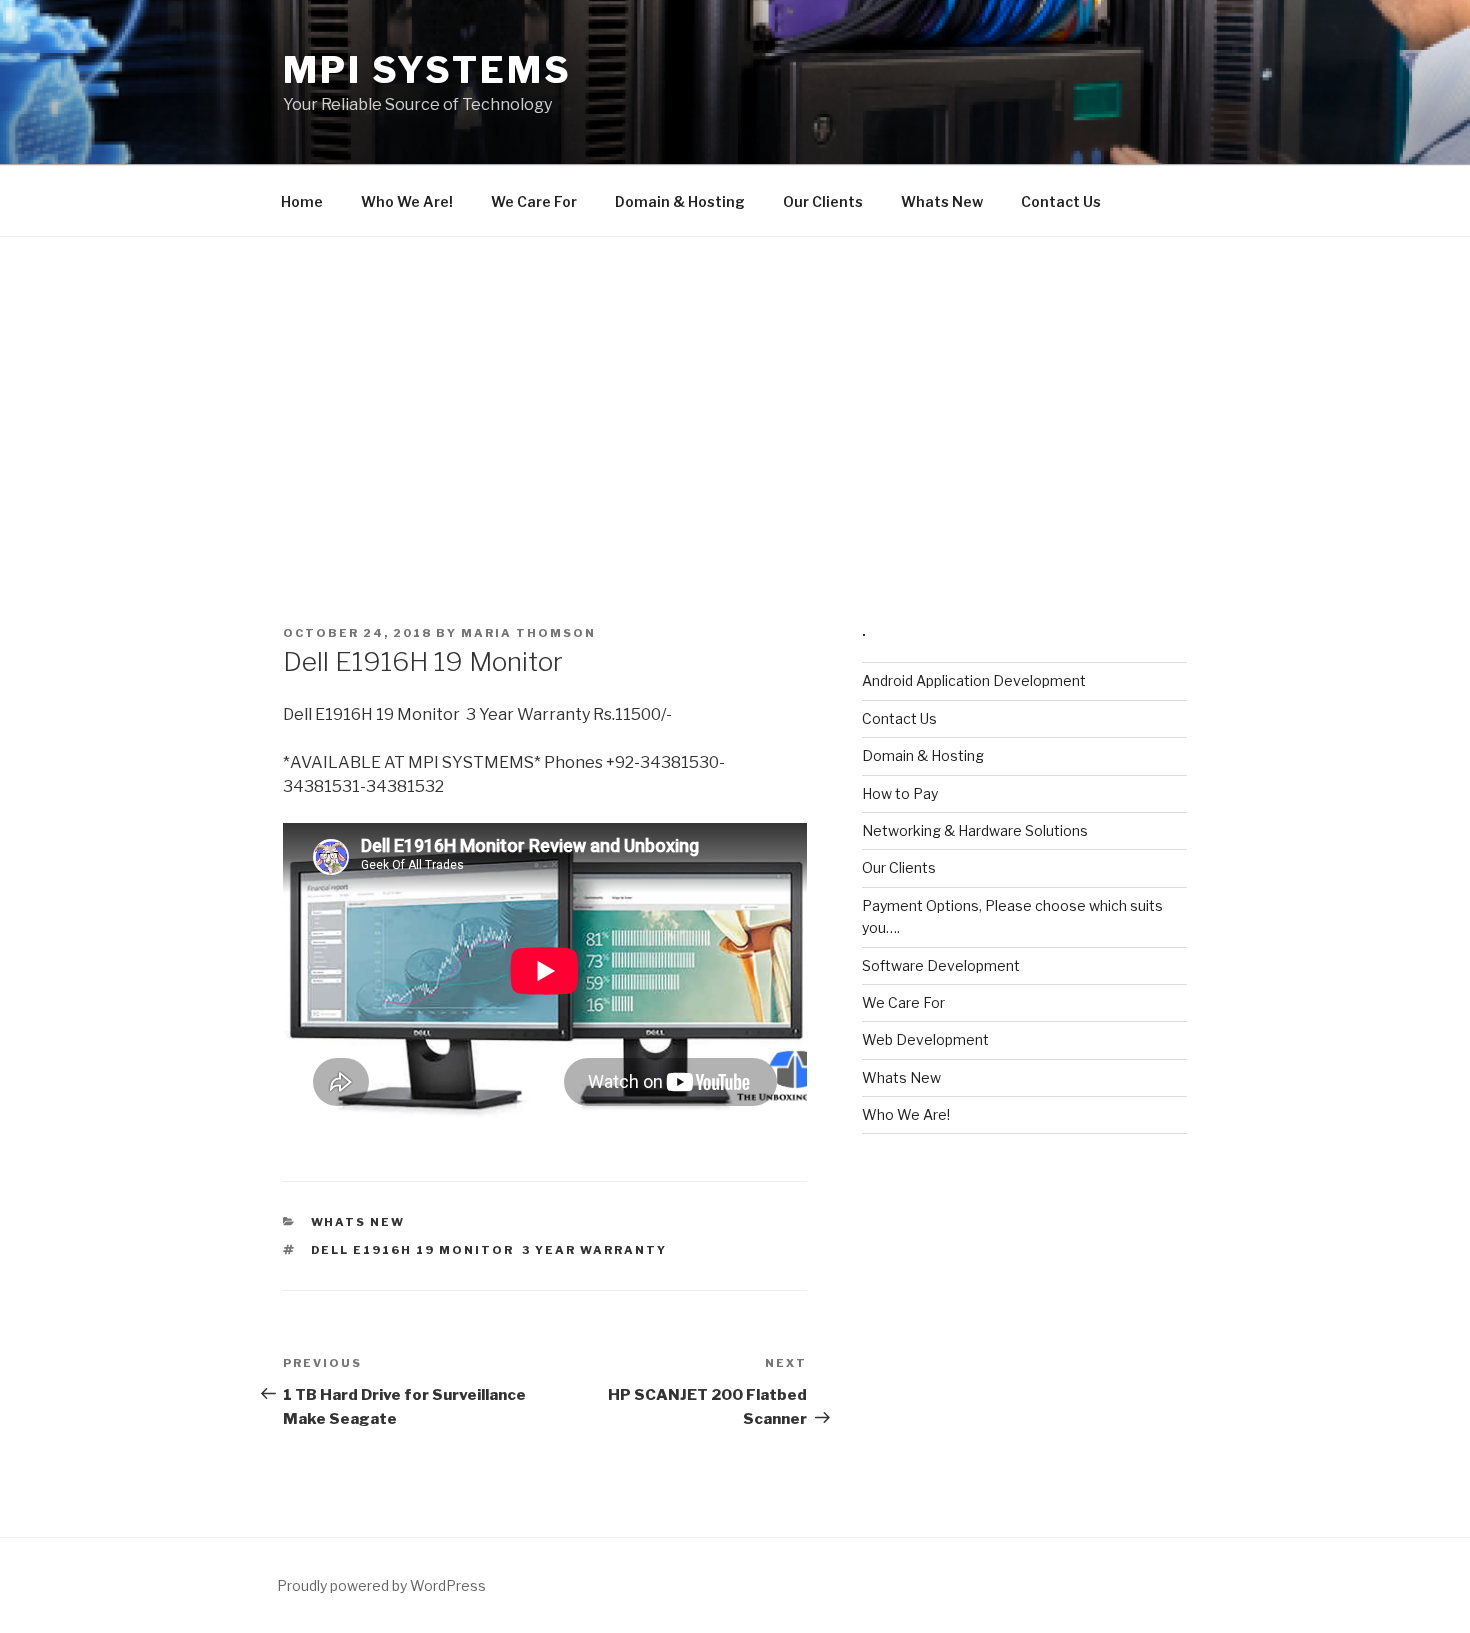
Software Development (941, 965)
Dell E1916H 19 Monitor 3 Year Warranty (489, 1250)
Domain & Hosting (680, 201)
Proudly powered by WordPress (381, 1585)
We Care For (534, 201)
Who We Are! (407, 201)
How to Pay (900, 793)
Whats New (942, 201)
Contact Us (1061, 201)
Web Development (925, 1039)
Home (302, 201)
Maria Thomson (528, 633)
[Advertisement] (735, 387)
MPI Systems (427, 70)
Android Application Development (974, 680)
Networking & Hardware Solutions (975, 830)
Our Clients (823, 201)
